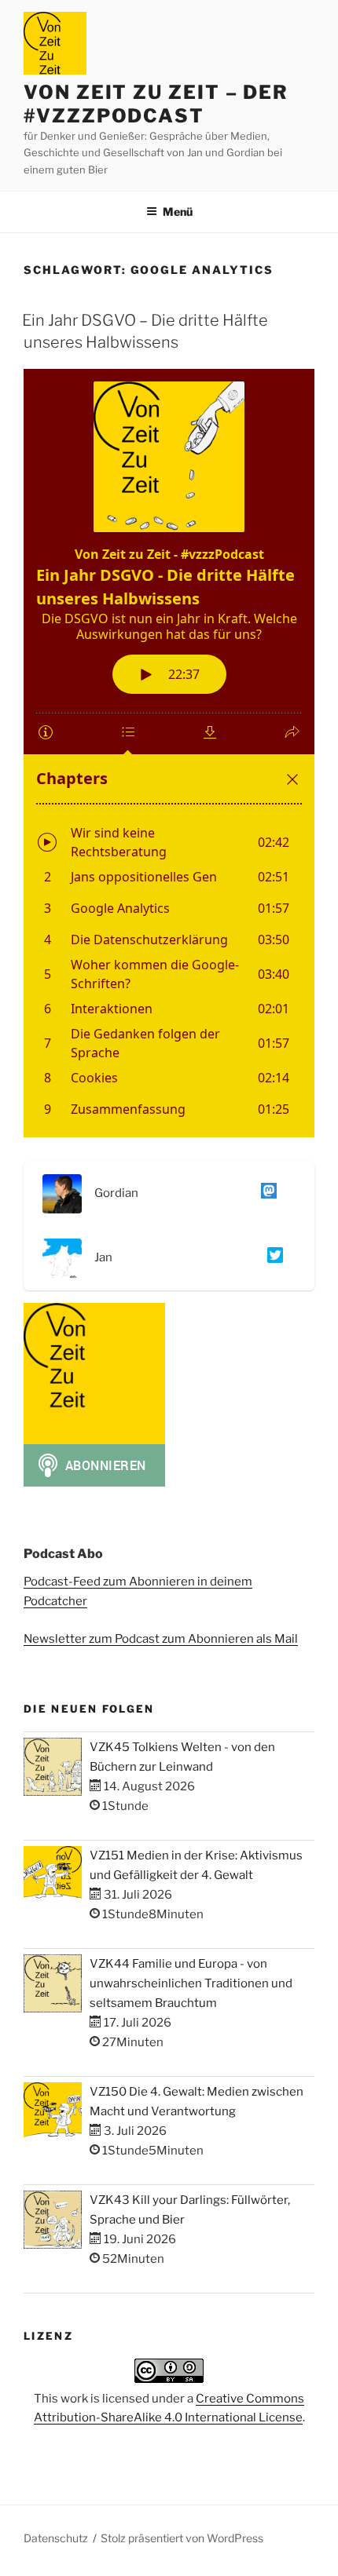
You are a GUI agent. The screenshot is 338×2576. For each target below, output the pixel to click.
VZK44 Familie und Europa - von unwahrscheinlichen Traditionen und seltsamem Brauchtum (191, 1983)
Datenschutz (56, 2538)
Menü (178, 212)
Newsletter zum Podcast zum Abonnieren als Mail (161, 1639)
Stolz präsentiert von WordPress (182, 2538)
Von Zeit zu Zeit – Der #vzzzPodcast (156, 104)
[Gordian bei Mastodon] (266, 1194)
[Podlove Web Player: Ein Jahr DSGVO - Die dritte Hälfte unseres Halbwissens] (169, 753)
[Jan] (272, 1258)
